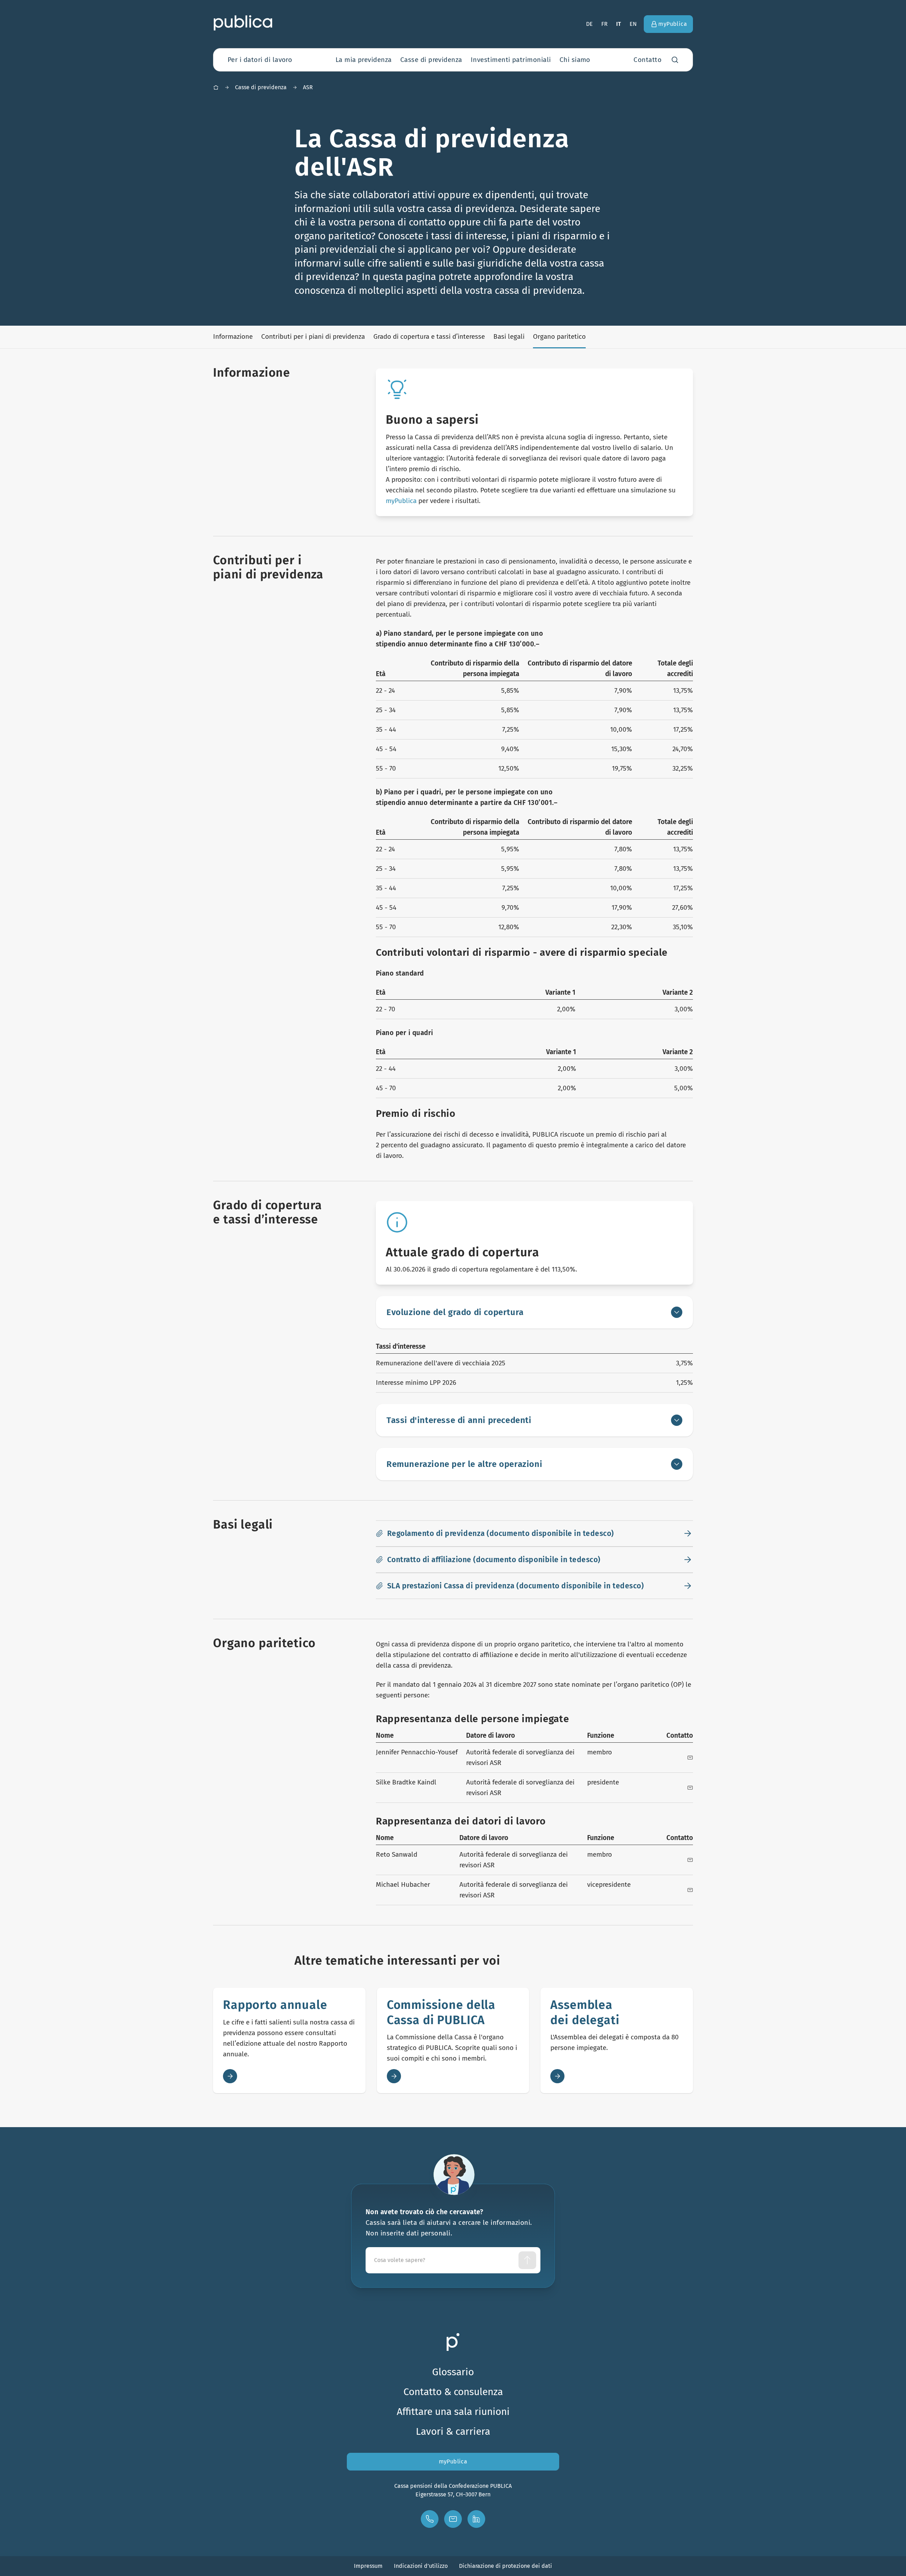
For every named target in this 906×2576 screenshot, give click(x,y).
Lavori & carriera (453, 2431)
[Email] (690, 1758)
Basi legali (509, 336)
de (589, 24)
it (619, 24)
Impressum (368, 2566)
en (633, 24)
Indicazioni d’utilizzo (421, 2566)
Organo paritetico (559, 336)
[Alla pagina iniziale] (243, 23)
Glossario (453, 2372)
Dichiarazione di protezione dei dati (506, 2566)
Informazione (233, 336)
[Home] (216, 87)
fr (604, 24)
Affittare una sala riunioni (453, 2412)
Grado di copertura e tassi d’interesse (429, 336)
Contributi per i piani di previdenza (313, 336)
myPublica (401, 501)
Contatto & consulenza (453, 2392)
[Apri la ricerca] (675, 60)
